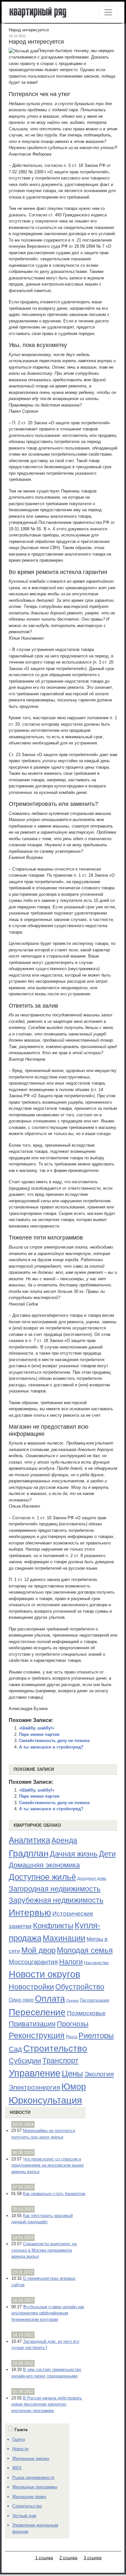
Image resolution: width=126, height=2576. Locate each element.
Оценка (72, 2000)
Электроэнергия (34, 2087)
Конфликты (53, 1926)
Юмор (74, 2087)
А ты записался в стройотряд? (51, 1747)
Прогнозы (73, 2024)
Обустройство (80, 1987)
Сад (15, 2049)
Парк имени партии (39, 1734)
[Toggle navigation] (108, 12)
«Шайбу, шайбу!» (37, 1728)
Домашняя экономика (44, 1865)
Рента (72, 2037)
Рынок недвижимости (33, 2478)
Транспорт (60, 2061)
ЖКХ (17, 2468)
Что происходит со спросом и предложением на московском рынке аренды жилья (47, 2165)
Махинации (64, 1938)
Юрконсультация (45, 2100)
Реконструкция (37, 2035)
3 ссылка (93, 2558)
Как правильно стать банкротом (54, 2194)
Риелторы (96, 2035)
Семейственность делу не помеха (54, 1741)
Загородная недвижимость (55, 1889)
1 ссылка (44, 2558)
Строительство (55, 2048)
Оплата (50, 1999)
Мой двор (38, 1950)
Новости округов (44, 1974)
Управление (35, 2073)
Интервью (30, 1912)
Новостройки (31, 1987)
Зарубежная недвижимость (56, 1900)
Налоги (71, 1962)
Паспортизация (94, 2000)
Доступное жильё (42, 1877)
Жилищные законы (31, 2458)
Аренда (64, 1840)
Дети (107, 1854)
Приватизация (32, 2024)
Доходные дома (92, 1878)
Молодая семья (85, 1950)
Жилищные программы (35, 2487)
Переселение (37, 2012)
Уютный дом (24, 2516)
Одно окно (21, 2000)
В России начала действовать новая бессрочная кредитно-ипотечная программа (47, 2404)
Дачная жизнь (74, 1854)
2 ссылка (68, 2558)
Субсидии (25, 2061)
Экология (99, 2074)
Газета (19, 2439)
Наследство (96, 1963)
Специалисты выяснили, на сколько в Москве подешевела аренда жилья (44, 2250)
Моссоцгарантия (33, 1962)
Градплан (29, 1853)
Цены (72, 2073)
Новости (20, 2112)
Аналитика (29, 1840)
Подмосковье (86, 2013)
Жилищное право (29, 2497)
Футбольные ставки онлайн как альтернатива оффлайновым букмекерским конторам (48, 2313)
